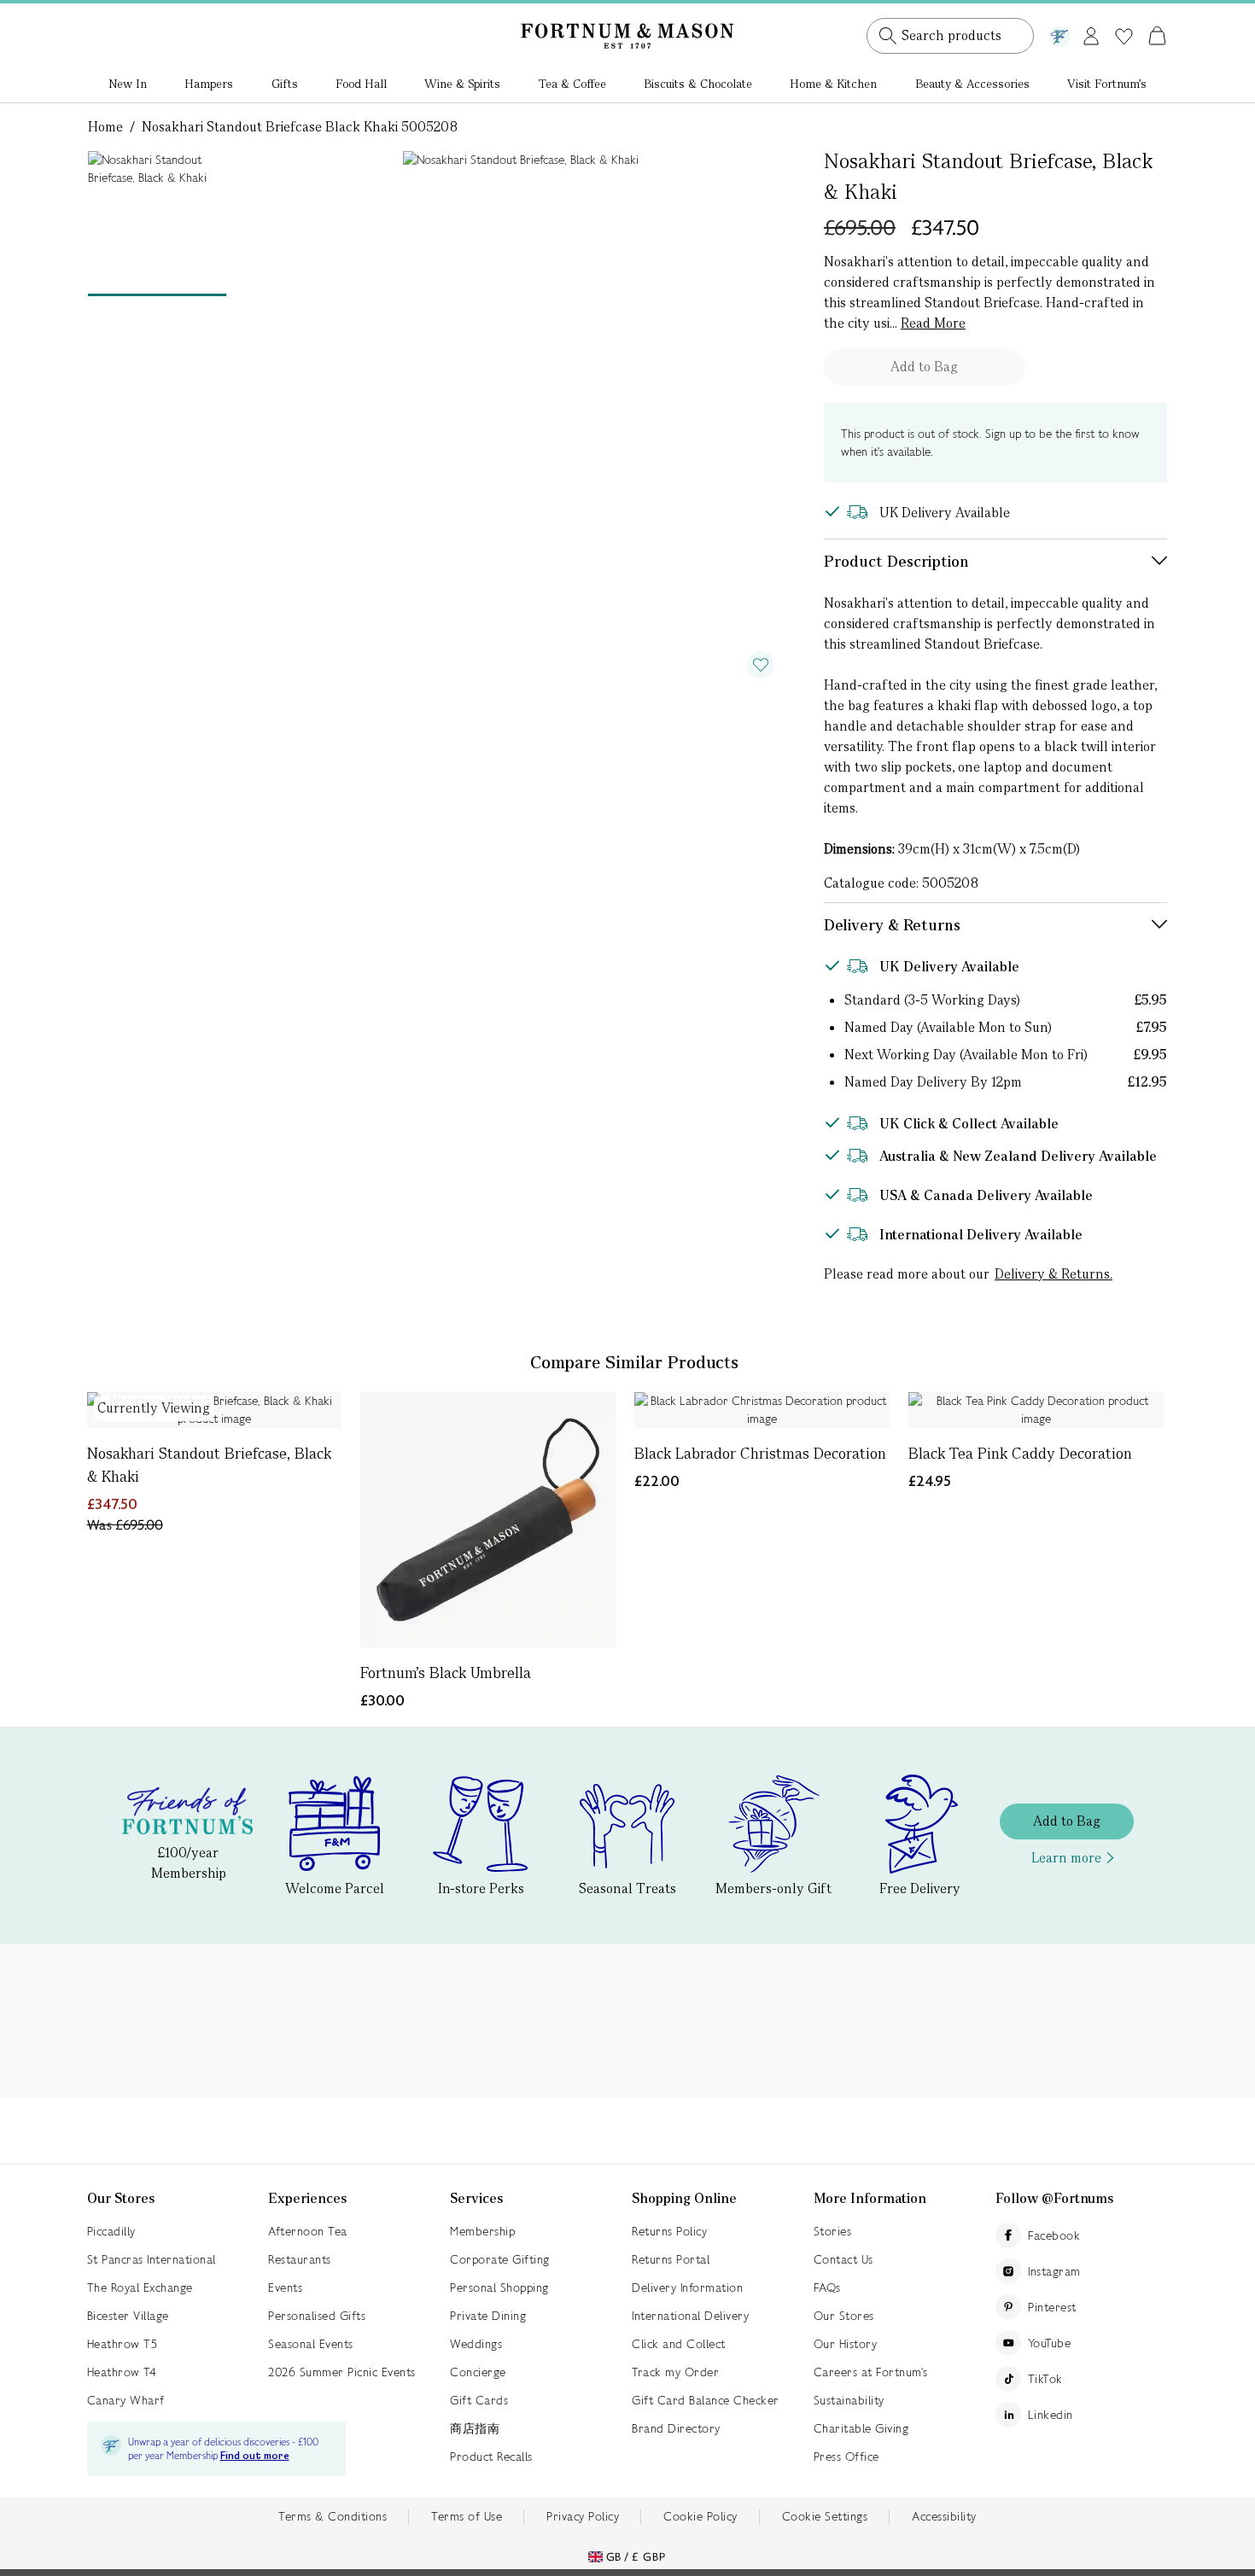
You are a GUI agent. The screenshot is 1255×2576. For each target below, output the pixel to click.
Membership (482, 2231)
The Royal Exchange (140, 2288)
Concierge (478, 2372)
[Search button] (888, 36)
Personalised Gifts (317, 2316)
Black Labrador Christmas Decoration (760, 1453)
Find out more (255, 2456)
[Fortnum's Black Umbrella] (488, 1520)
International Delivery (690, 2316)
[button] (1121, 15)
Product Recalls (491, 2457)
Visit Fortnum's (1107, 84)
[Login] (1091, 33)
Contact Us (843, 2259)
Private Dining (488, 2316)
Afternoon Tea (308, 2231)
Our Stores (844, 2316)
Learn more (1066, 1858)
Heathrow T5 (123, 2344)
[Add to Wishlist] (761, 665)
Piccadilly (111, 2231)
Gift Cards (479, 2400)
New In (128, 84)
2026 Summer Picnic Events (342, 2372)
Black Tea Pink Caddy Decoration (1020, 1453)
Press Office (846, 2457)
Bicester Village (128, 2316)
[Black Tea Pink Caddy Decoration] (1036, 1410)
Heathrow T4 (122, 2372)
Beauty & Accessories (972, 84)
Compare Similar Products (634, 1362)
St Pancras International (152, 2259)
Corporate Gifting (500, 2259)
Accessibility (944, 2516)
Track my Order (675, 2372)
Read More (933, 323)
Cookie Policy (700, 2516)
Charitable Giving (861, 2428)
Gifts (285, 84)
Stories (833, 2231)
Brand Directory (676, 2428)
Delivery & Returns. (1054, 1274)
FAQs (827, 2288)
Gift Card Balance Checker (706, 2400)
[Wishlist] (1124, 37)
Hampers (209, 84)
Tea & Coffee (572, 84)
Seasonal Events (311, 2344)
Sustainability (849, 2400)
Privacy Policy (583, 2516)
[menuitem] (128, 85)
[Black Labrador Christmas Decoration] (762, 1410)
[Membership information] (1059, 33)
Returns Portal (671, 2259)
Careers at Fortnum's (871, 2372)
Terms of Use (467, 2516)
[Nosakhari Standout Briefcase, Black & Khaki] (215, 1410)
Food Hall (361, 84)
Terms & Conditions (333, 2516)
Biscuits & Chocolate (698, 84)
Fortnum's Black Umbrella (446, 1673)
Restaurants (300, 2259)
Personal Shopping (499, 2288)
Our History (846, 2344)
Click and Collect (679, 2344)
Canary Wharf (126, 2400)
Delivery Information (687, 2288)
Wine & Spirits (462, 84)
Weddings (476, 2344)
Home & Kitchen (833, 84)
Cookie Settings (825, 2516)
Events (285, 2288)
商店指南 (475, 2428)
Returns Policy (669, 2231)
